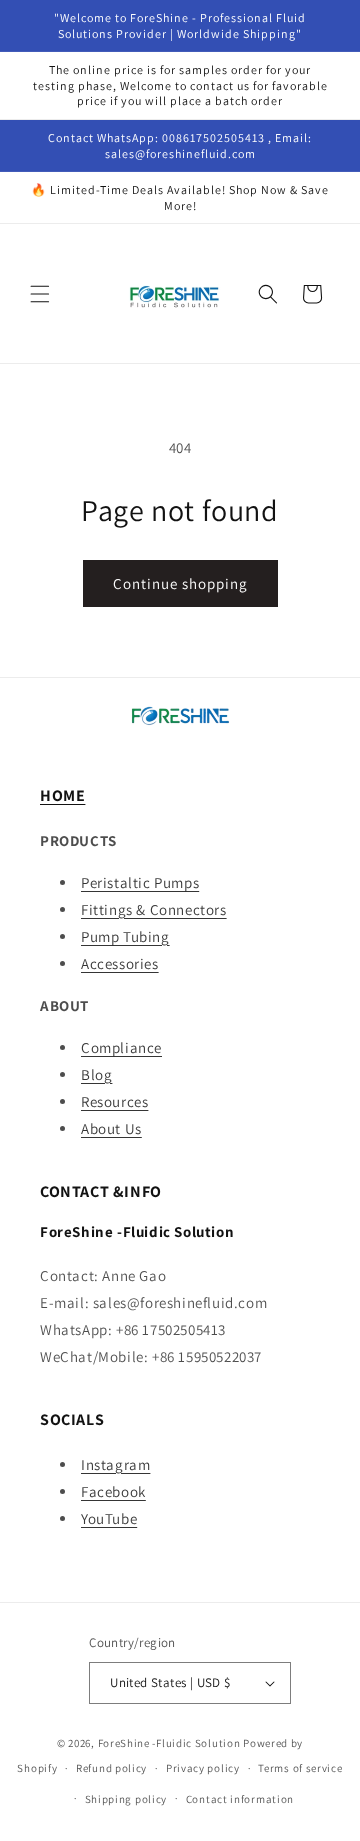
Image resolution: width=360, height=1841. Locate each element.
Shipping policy (126, 1799)
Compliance (121, 1047)
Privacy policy (203, 1768)
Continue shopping (180, 583)
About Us (111, 1128)
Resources (114, 1101)
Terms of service (300, 1768)
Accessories (120, 963)
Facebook (113, 1491)
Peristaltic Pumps (140, 882)
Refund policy (111, 1768)
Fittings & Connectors (154, 909)
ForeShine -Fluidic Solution (169, 1743)
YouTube (109, 1518)
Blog (96, 1074)
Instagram (115, 1464)
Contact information (240, 1799)
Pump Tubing (125, 936)
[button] (40, 294)
